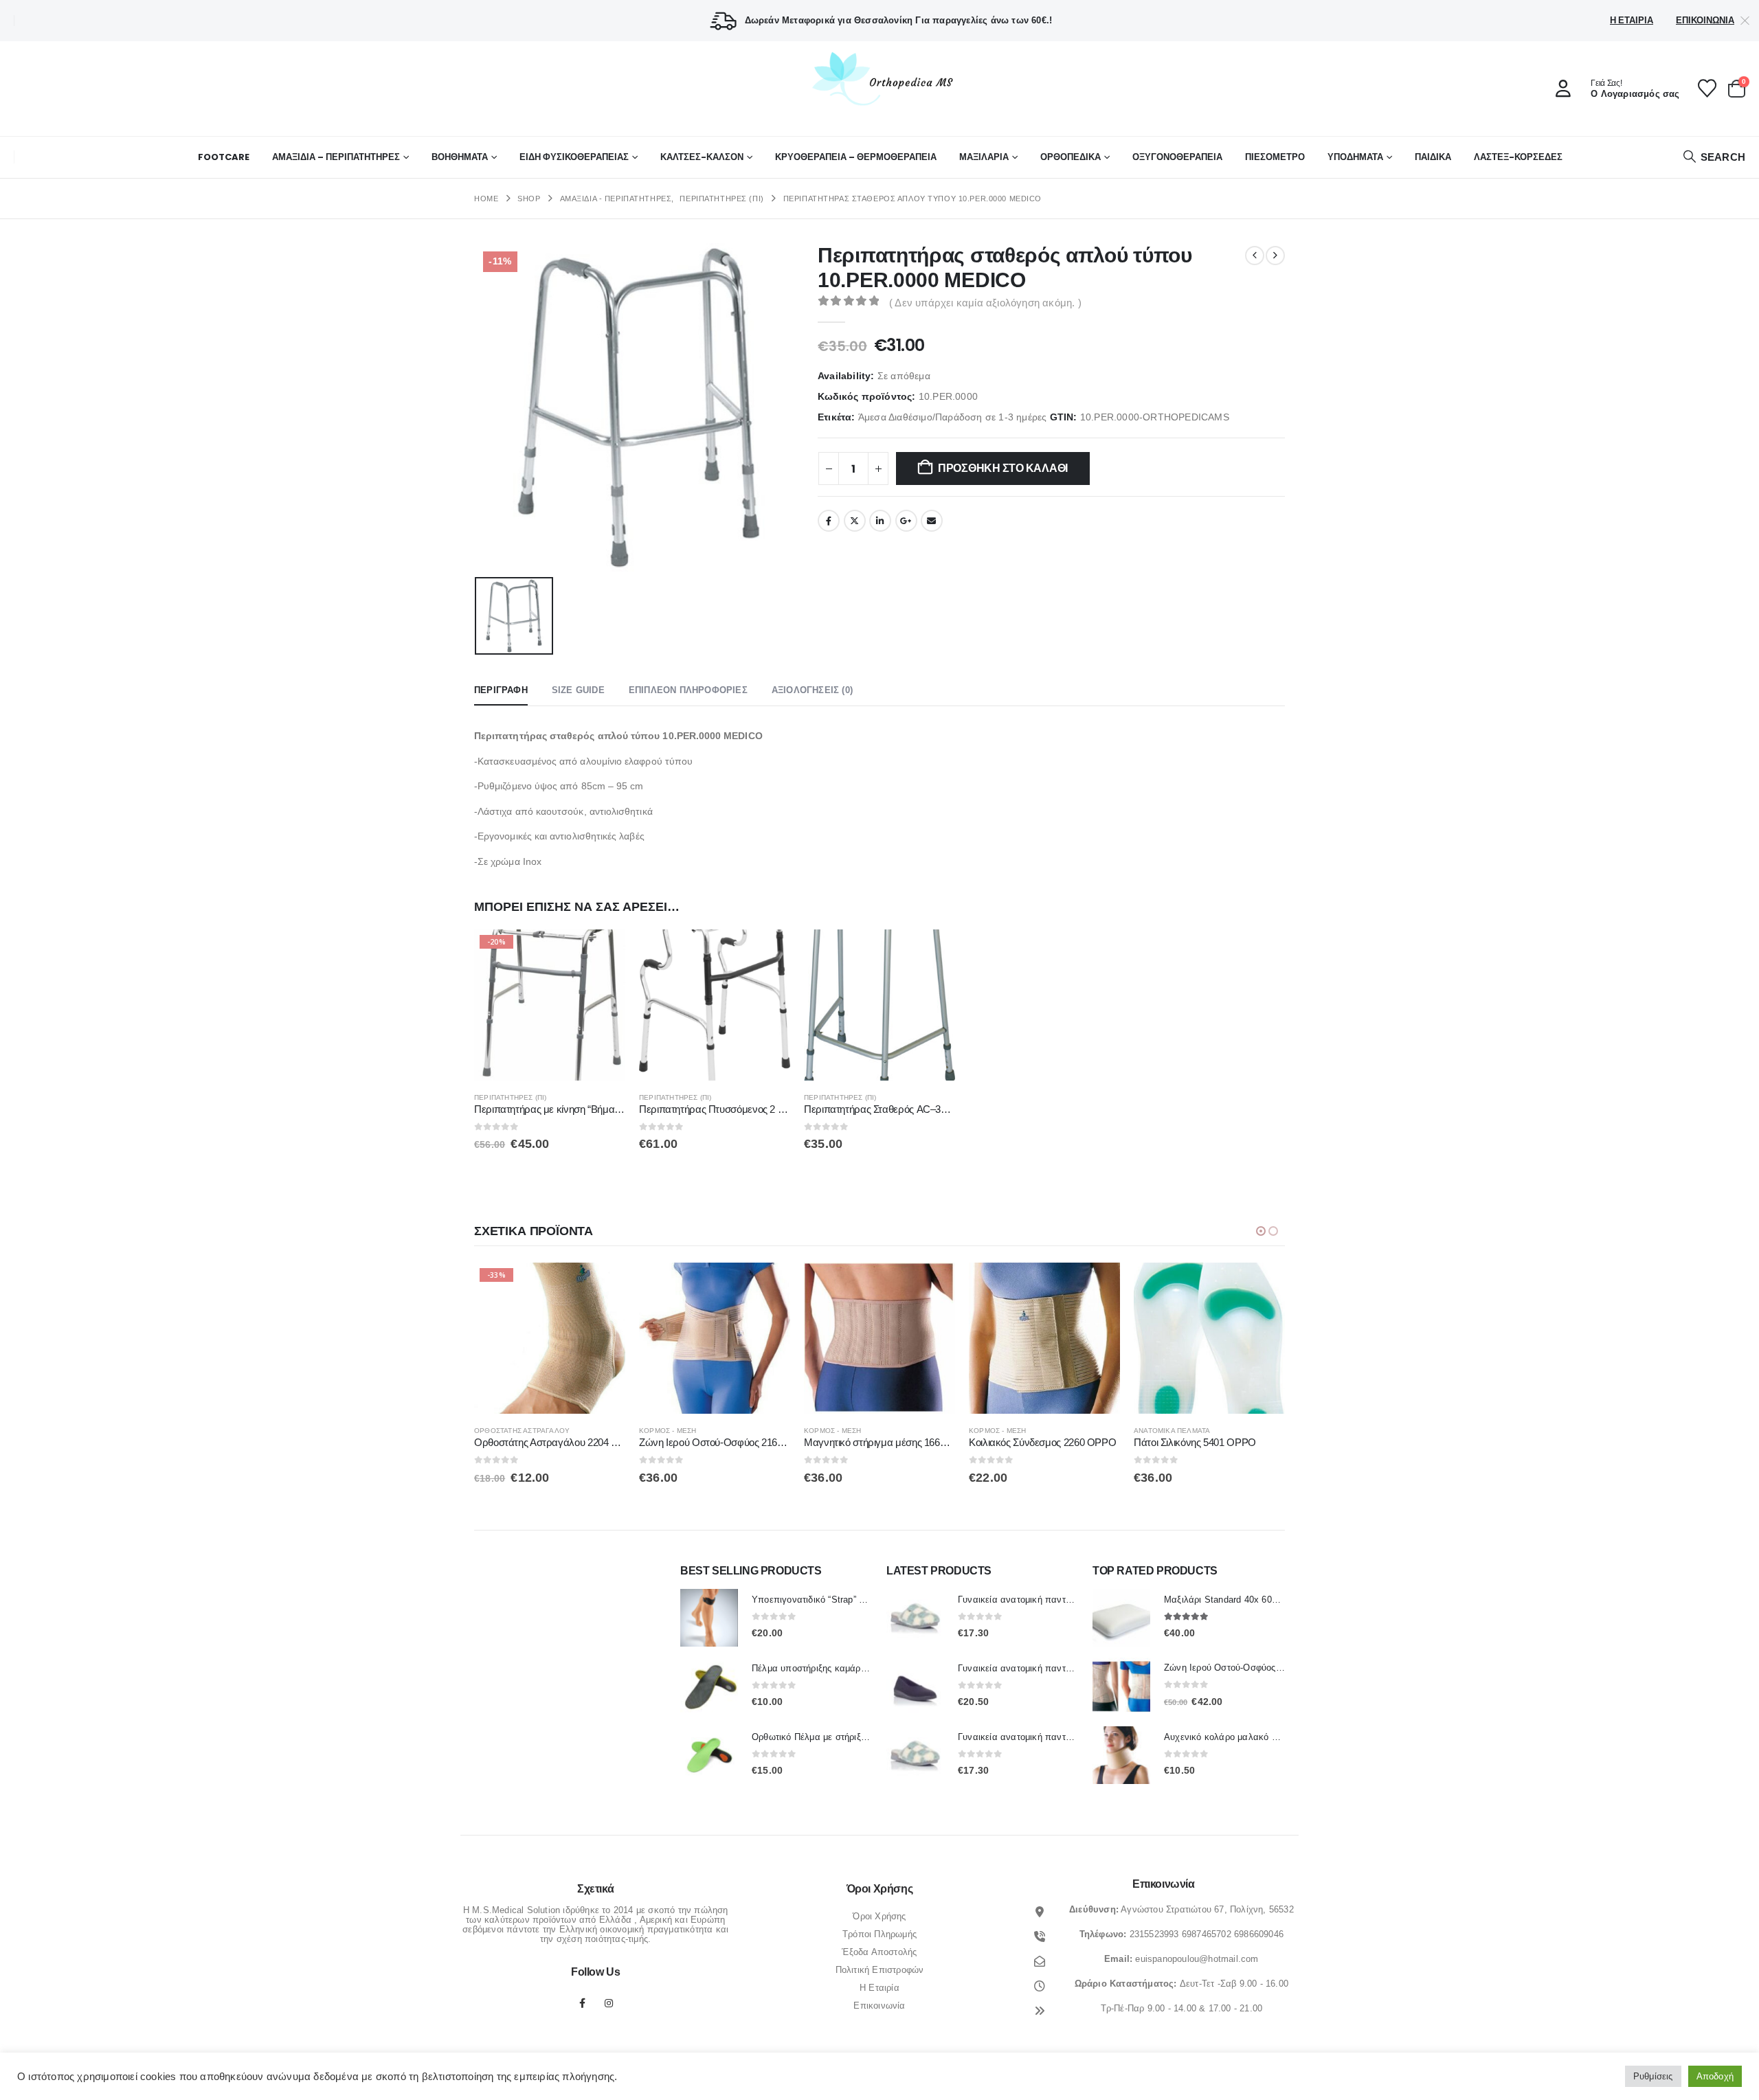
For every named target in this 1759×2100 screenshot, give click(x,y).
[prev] (1255, 256)
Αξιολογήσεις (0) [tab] (812, 690)
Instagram (609, 2003)
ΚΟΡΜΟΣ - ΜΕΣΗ (668, 1431)
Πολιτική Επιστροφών (880, 1970)
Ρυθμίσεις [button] (1653, 2076)
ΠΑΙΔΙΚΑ (1433, 157)
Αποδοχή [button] (1715, 2076)
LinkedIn (880, 521)
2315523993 (1154, 1934)
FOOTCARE (224, 157)
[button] (1714, 157)
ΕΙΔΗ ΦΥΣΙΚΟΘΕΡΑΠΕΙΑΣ (574, 157)
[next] (1275, 256)
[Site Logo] (879, 78)
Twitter (855, 521)
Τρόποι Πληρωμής (879, 1934)
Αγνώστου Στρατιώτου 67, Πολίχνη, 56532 (1207, 1909)
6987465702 (1207, 1934)
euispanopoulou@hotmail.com (1197, 1959)
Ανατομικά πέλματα (1172, 1431)
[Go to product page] (715, 1005)
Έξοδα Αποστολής (879, 1952)
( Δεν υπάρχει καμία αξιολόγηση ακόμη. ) (985, 303)
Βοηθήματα (460, 157)
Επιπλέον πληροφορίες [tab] (688, 690)
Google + (906, 521)
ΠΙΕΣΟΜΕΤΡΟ (1275, 157)
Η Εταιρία (1632, 20)
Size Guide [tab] (578, 690)
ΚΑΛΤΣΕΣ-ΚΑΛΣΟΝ (702, 157)
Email (932, 521)
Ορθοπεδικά (1071, 157)
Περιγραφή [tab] (501, 690)
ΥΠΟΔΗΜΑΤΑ (1355, 157)
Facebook (829, 521)
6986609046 (1259, 1934)
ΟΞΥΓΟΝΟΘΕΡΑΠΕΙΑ (1177, 157)
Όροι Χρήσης (879, 1916)
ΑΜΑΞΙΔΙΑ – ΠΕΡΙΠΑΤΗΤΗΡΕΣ (336, 157)
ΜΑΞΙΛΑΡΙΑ (984, 157)
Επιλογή (603, 1285)
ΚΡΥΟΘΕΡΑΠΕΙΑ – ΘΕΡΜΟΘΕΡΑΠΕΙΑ (856, 157)
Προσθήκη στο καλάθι (1003, 468)
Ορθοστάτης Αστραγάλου (522, 1431)
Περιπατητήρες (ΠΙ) (511, 1097)
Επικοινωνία (1705, 20)
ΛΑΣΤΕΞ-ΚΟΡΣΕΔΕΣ (1518, 157)
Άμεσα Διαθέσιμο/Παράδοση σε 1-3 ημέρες (953, 417)
